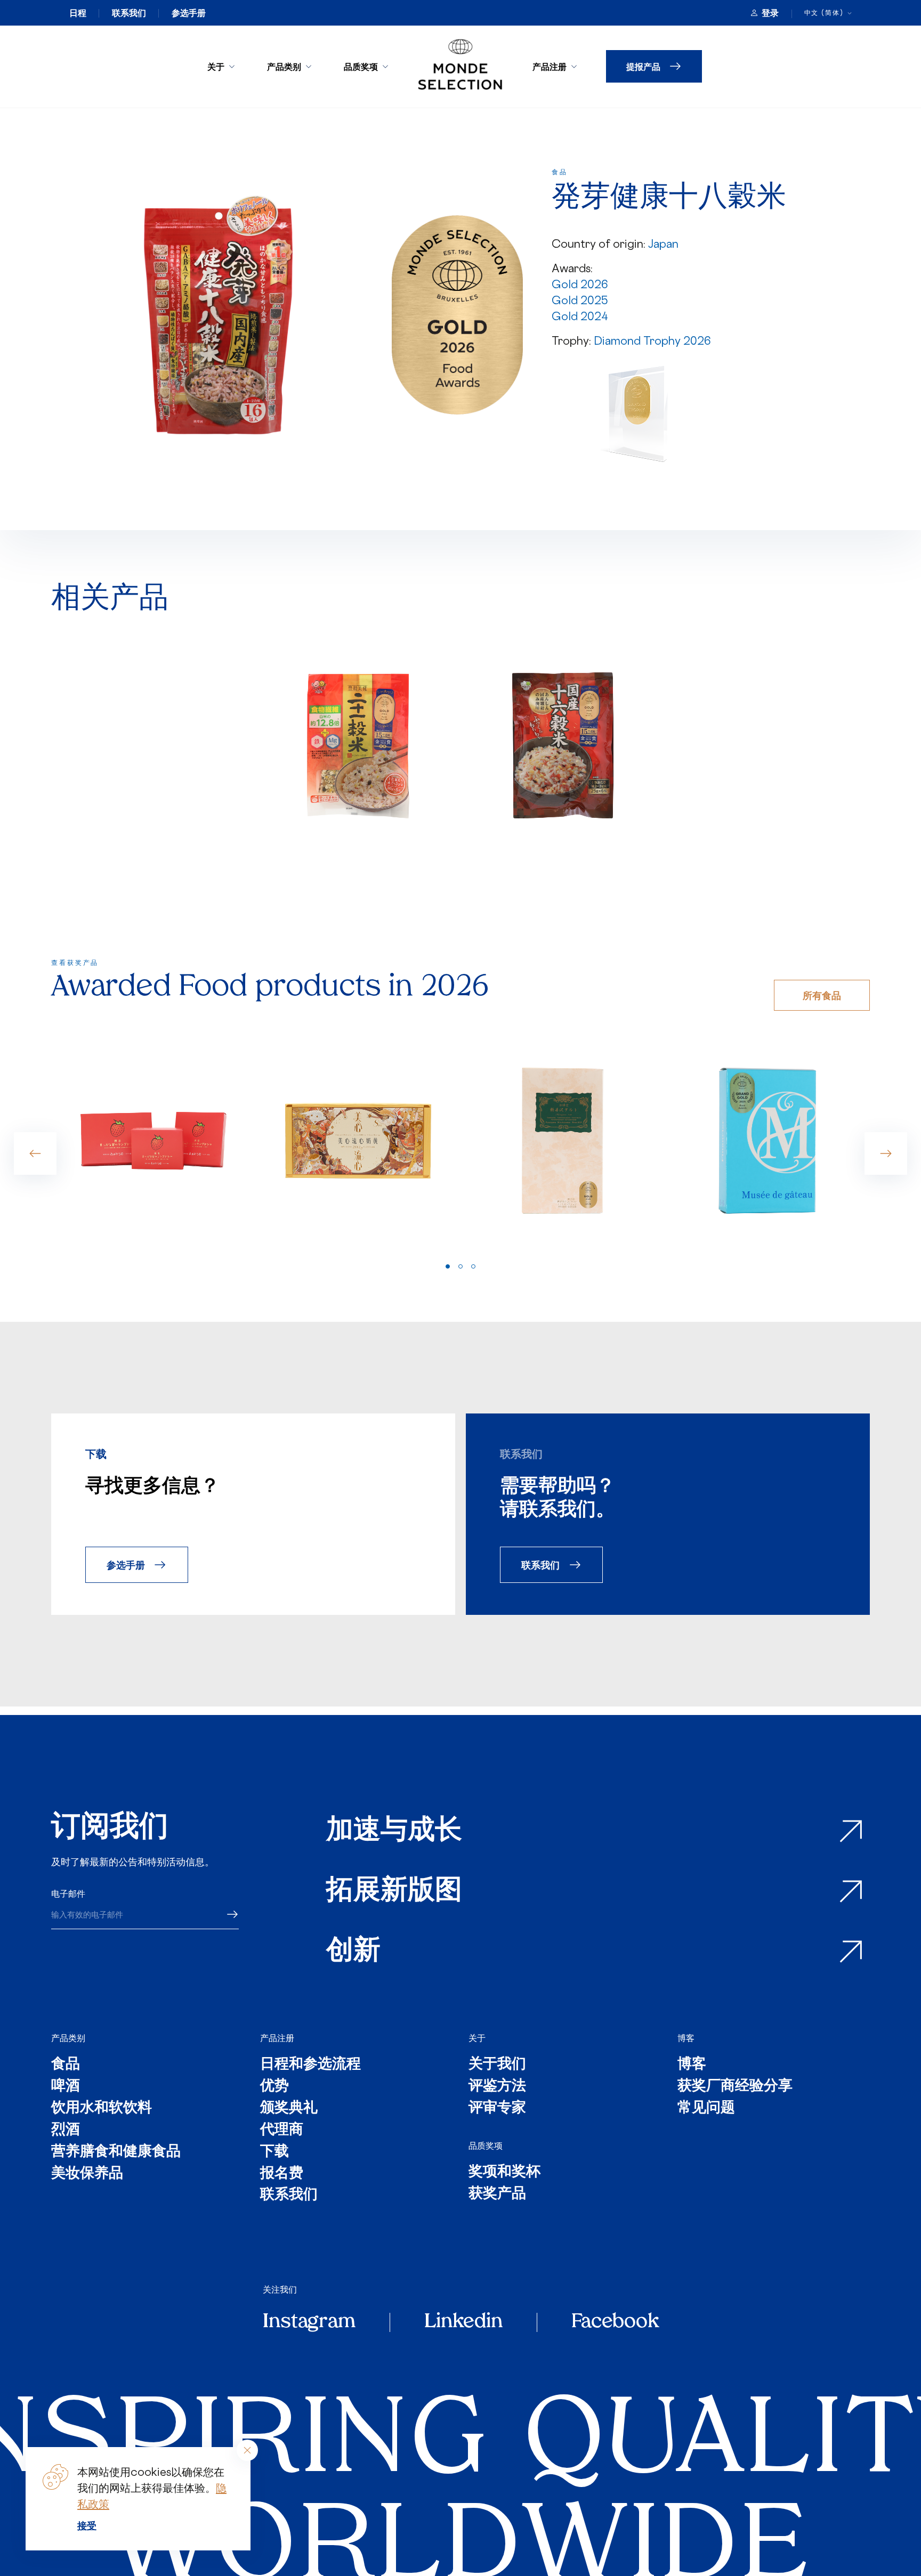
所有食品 (822, 995)
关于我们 (497, 2065)
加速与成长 (394, 1831)
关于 (216, 66)
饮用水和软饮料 (102, 2108)
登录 (770, 13)
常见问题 (706, 2108)
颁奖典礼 (289, 2108)
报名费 (282, 2174)
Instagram (309, 2322)
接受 (87, 2525)
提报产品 (643, 66)
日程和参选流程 (310, 2065)
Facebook (615, 2322)
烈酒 (66, 2130)
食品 (66, 2065)
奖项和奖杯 (504, 2172)
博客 (686, 2038)
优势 (274, 2087)
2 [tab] (461, 1266)
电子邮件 (68, 1894)
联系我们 (129, 13)
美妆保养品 (87, 2174)
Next (886, 1153)
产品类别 (284, 66)
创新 (353, 1952)
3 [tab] (473, 1266)
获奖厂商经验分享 (735, 2087)
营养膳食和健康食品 (116, 2152)
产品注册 (550, 66)
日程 (78, 13)
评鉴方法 (497, 2087)
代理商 (282, 2130)
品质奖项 (361, 66)
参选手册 (189, 13)
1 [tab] (448, 1266)
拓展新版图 (394, 1892)
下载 (274, 2152)
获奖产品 (497, 2194)
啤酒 (66, 2087)
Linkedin (463, 2322)
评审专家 (497, 2108)
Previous (35, 1153)
